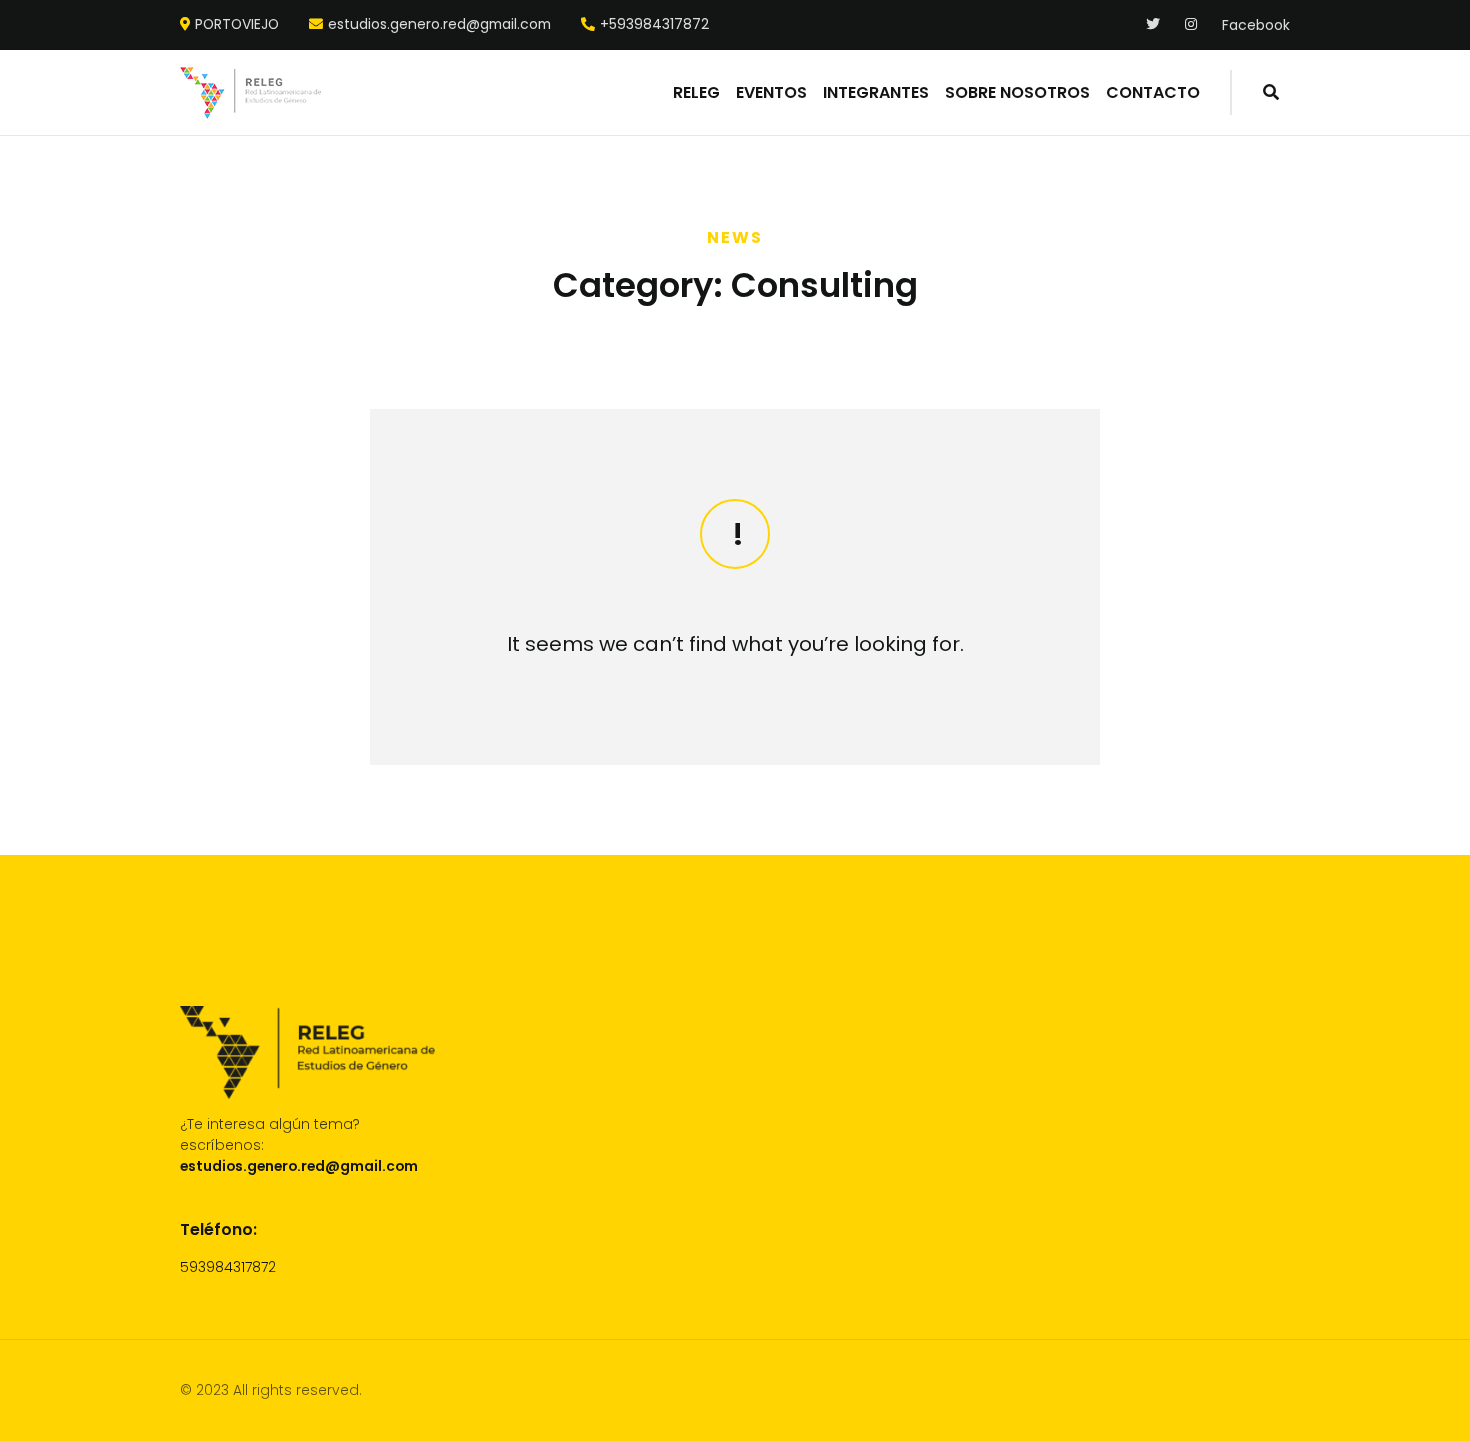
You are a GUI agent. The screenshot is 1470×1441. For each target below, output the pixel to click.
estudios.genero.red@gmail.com (439, 25)
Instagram (1192, 24)
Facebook (1256, 25)
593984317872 (228, 1267)
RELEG (696, 92)
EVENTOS (771, 92)
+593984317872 (654, 25)
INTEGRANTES (876, 92)
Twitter (1153, 24)
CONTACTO (1153, 92)
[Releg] (250, 93)
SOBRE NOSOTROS (1017, 92)
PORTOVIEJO (237, 25)
